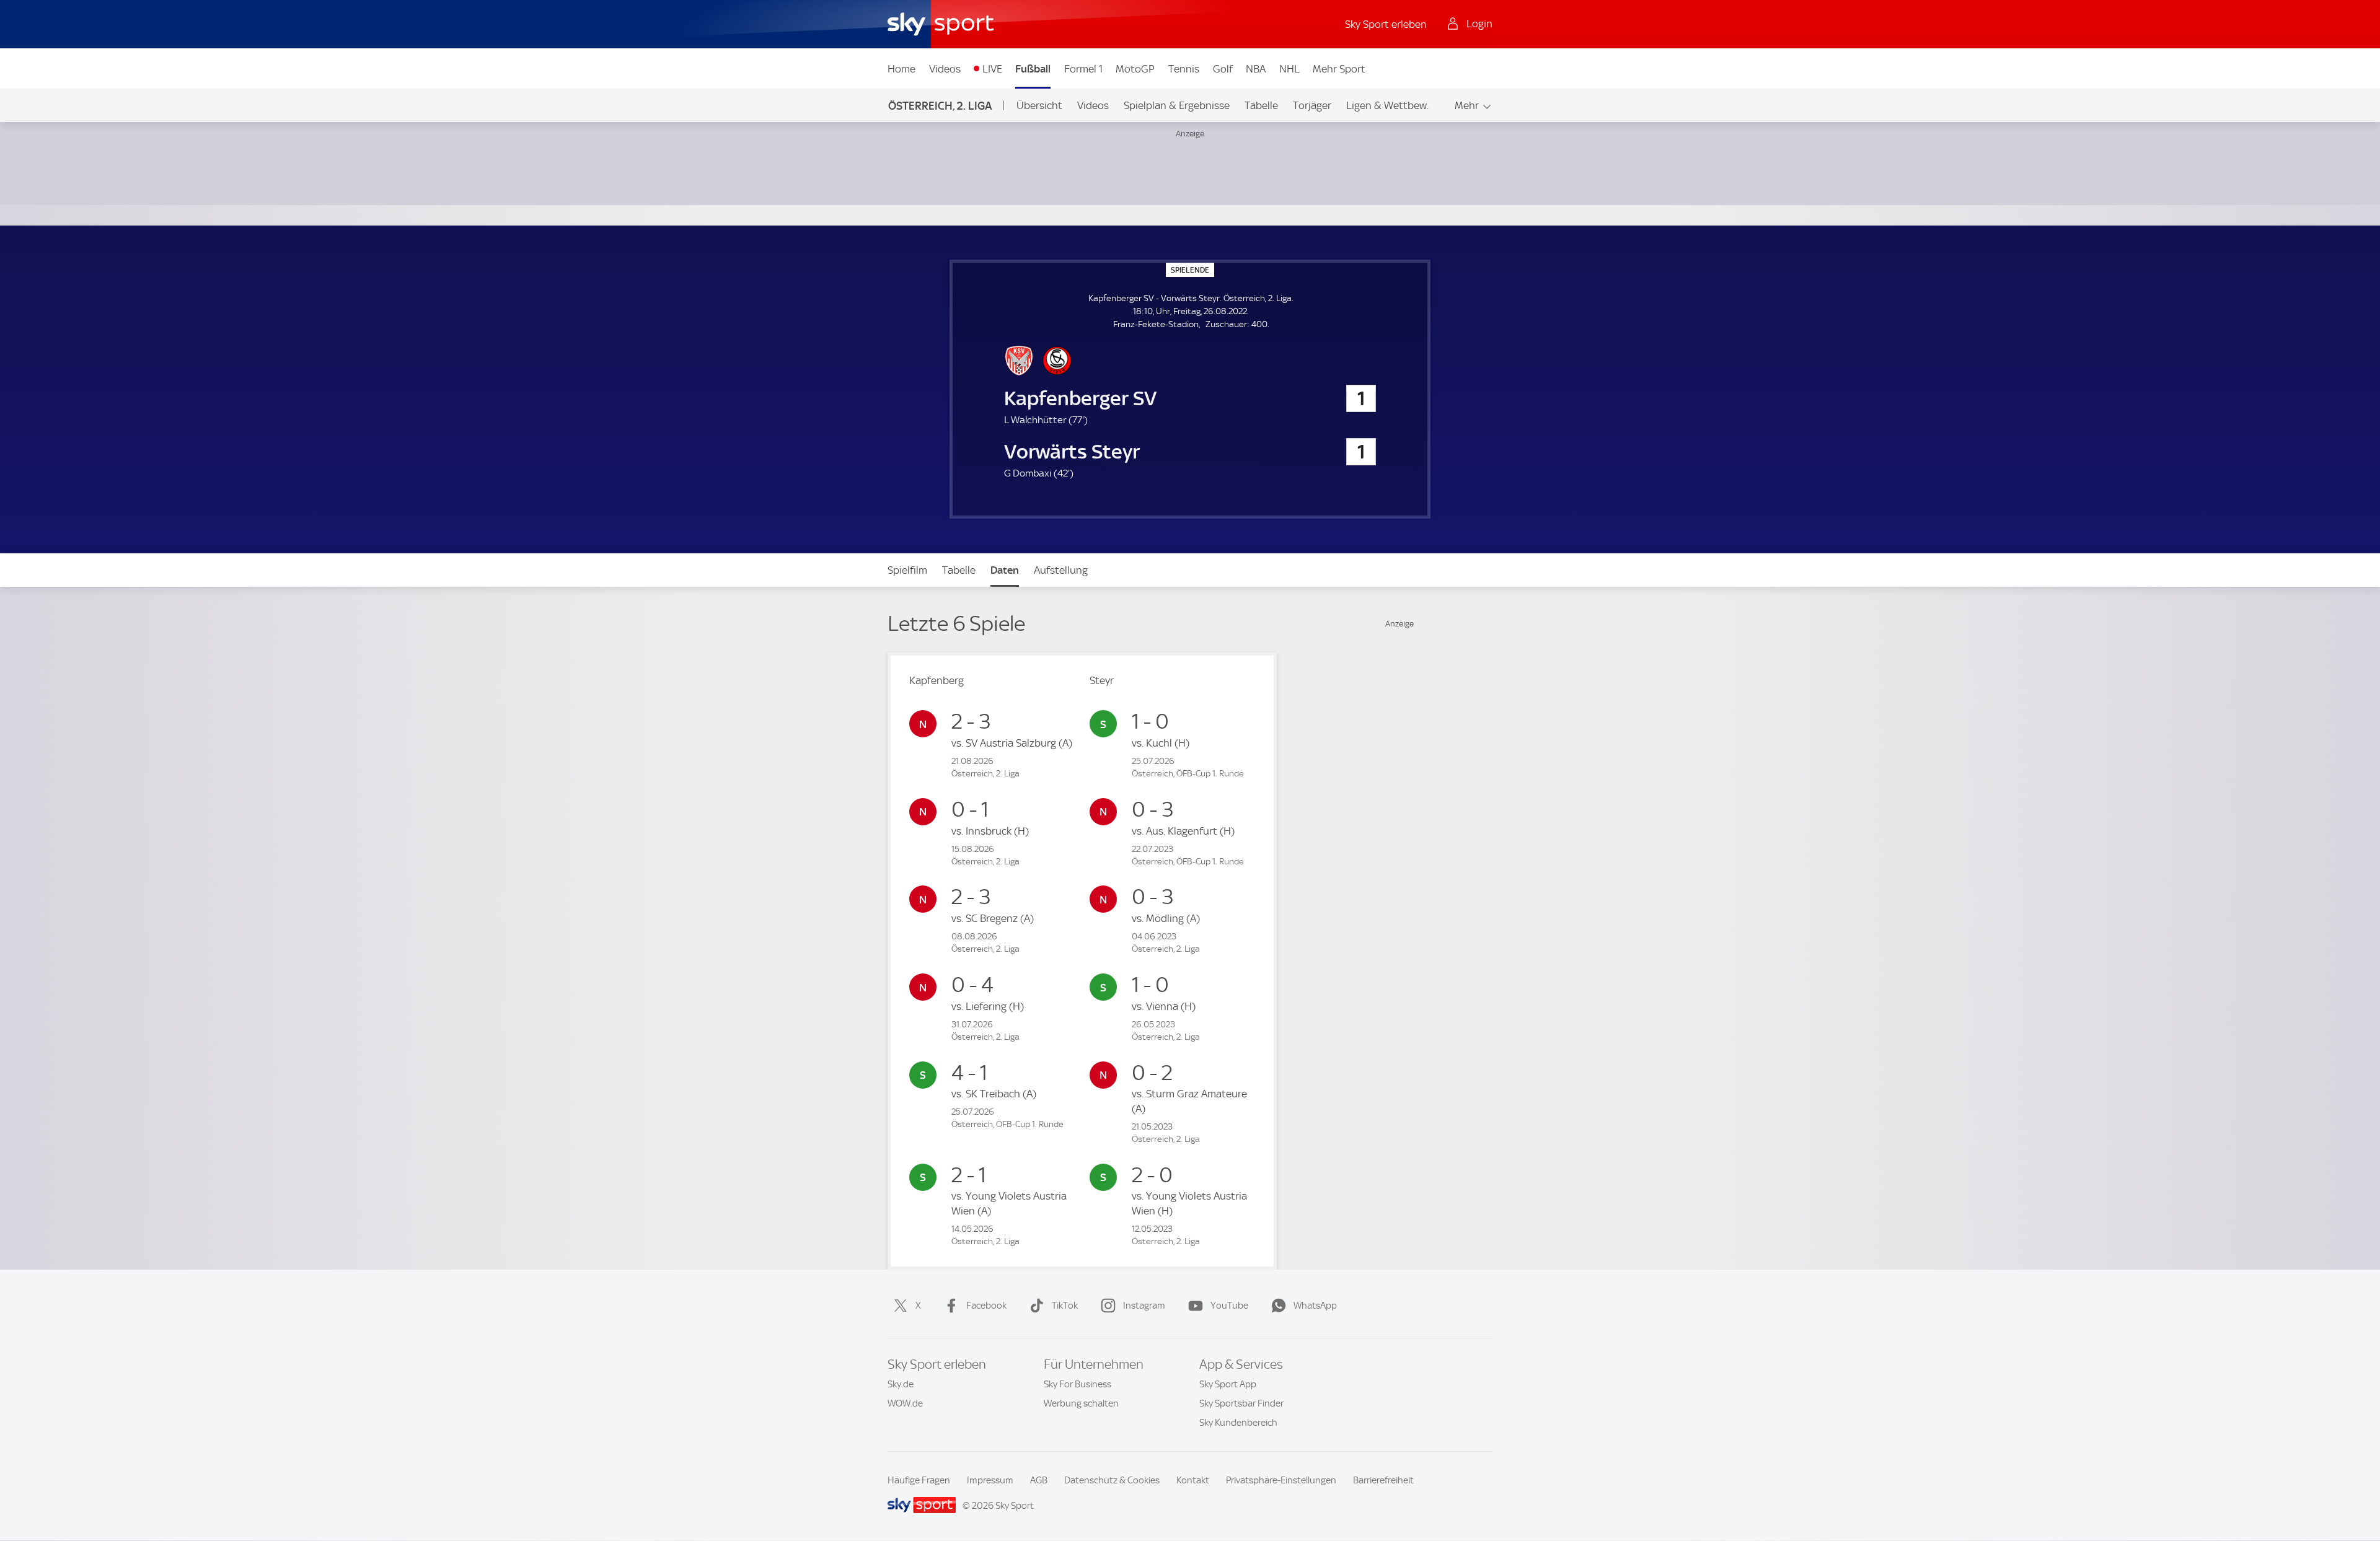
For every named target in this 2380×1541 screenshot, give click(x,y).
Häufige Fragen (919, 1480)
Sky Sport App (1228, 1384)
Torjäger (1312, 105)
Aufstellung (1061, 570)
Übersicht (1039, 105)
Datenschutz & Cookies (1112, 1480)
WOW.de (905, 1403)
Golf (1223, 69)
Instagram (1144, 1306)
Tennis (1184, 69)
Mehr (1467, 105)
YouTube (1229, 1306)
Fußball (1033, 69)
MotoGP (1135, 69)
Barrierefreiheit (1383, 1480)
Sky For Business (1078, 1384)
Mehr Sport (1339, 69)
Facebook (986, 1306)
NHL (1289, 69)
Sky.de (901, 1384)
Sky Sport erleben (1386, 24)
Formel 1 (1083, 69)
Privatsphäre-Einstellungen (1281, 1480)
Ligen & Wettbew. (1387, 105)
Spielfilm (907, 570)
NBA (1256, 69)
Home (901, 69)
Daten (1005, 570)
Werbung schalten (1081, 1403)
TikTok (1065, 1306)
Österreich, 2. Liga (940, 106)
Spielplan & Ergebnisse (1177, 105)
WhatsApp (1315, 1306)
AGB (1039, 1480)
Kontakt (1193, 1480)
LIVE (992, 69)
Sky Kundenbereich (1238, 1423)
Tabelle (1261, 105)
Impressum (990, 1480)
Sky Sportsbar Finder (1241, 1403)
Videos (945, 69)
